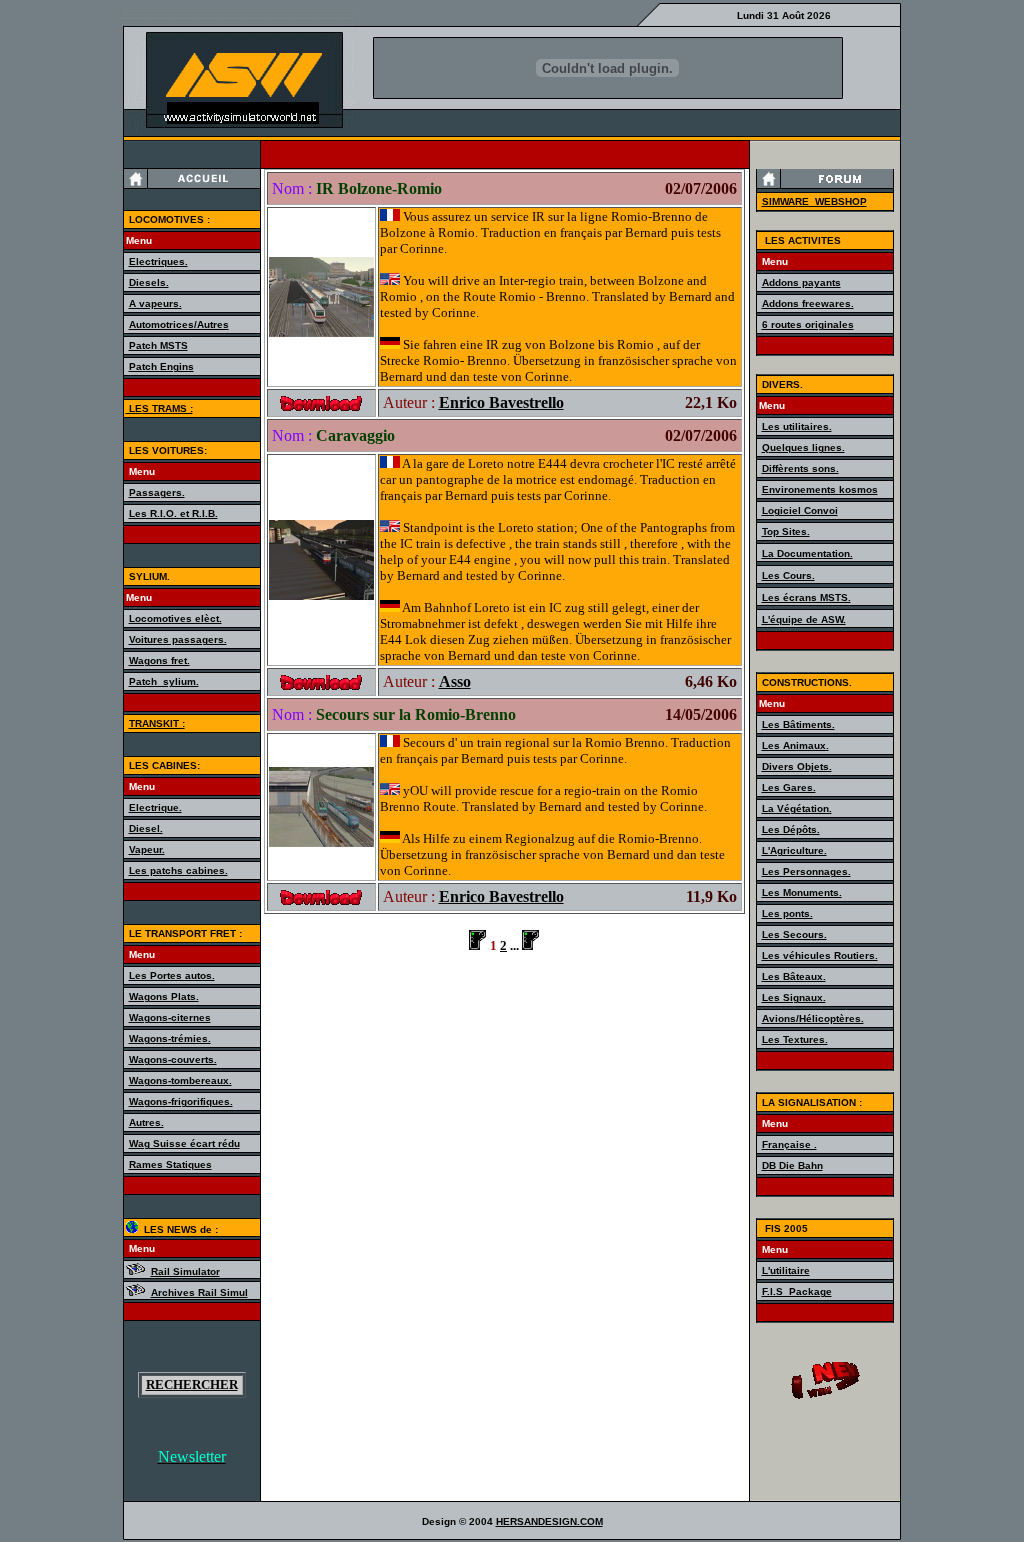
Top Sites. (786, 531)
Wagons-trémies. (170, 1038)
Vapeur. (147, 849)
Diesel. (146, 828)
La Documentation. (807, 553)
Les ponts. (787, 913)
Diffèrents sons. (800, 468)
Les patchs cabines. (178, 870)
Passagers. (157, 492)
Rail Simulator (185, 1271)
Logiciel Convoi (800, 510)
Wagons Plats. (164, 996)
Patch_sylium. (164, 681)
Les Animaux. (795, 745)
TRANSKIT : (157, 723)
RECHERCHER (192, 1384)
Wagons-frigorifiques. (181, 1101)
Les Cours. (788, 575)
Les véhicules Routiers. (820, 955)
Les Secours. (794, 934)
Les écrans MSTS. (806, 597)
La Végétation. (797, 808)
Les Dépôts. (791, 829)
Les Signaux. (794, 997)
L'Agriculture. (794, 850)
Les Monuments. (802, 892)
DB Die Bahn (792, 1165)
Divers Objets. (797, 766)
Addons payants (801, 282)
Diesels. (149, 282)
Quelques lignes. (803, 447)
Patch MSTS (158, 345)
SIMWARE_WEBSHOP (814, 201)
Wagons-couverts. (173, 1059)
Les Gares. (789, 787)
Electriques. (158, 261)
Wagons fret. (159, 660)
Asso (455, 681)
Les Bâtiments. (798, 724)
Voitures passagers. (178, 639)
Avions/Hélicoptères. (813, 1018)
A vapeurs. (155, 303)
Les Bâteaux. (794, 976)
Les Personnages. (806, 871)
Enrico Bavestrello (501, 402)
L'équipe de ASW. (804, 619)
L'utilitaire (786, 1270)
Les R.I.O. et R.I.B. (173, 513)
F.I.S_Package (797, 1291)
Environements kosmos (820, 489)
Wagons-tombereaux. (180, 1080)
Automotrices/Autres (179, 324)
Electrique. (155, 807)
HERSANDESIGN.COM (549, 1521)
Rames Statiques (170, 1164)
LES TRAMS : (159, 408)
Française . (789, 1144)
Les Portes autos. (172, 975)
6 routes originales (808, 324)
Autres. (146, 1122)
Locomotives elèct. (175, 618)
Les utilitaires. (797, 426)
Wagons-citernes (170, 1017)
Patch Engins (161, 366)
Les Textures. (795, 1039)
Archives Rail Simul (199, 1292)
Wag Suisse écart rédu (184, 1143)
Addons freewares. (808, 303)
